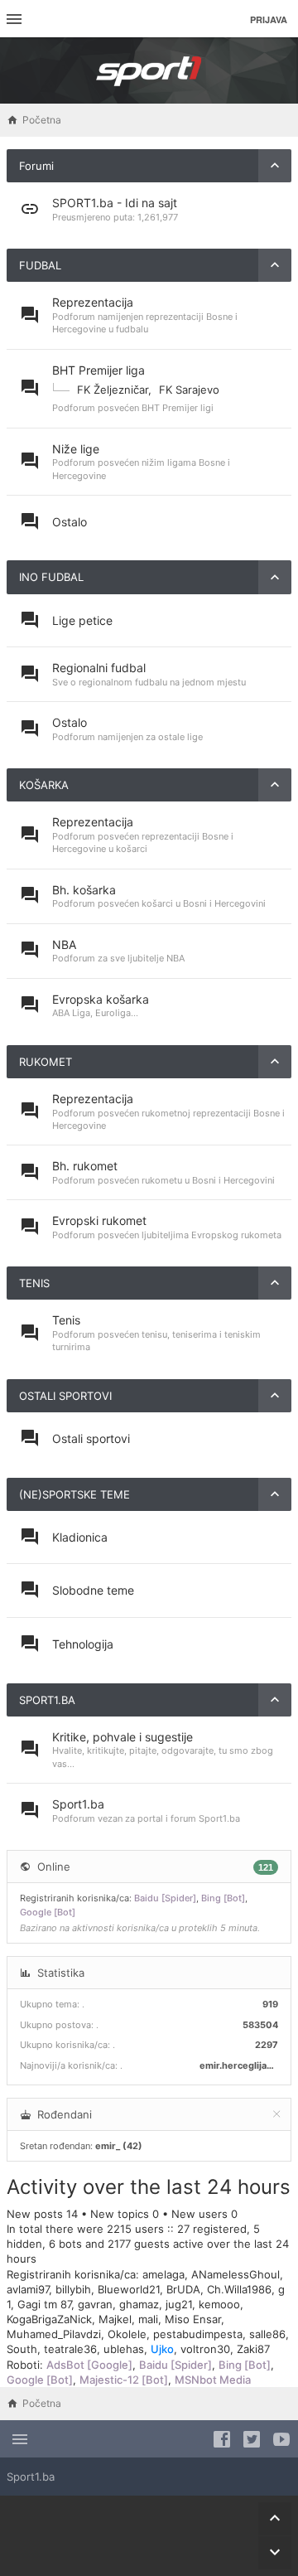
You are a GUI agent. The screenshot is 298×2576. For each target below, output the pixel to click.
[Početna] (149, 70)
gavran (95, 2304)
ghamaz (139, 2304)
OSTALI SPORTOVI (65, 1396)
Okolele (127, 2334)
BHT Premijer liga (99, 370)
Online (54, 1867)
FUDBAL (40, 265)
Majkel (115, 2319)
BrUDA (183, 2289)
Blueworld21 (129, 2289)
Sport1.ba (78, 1804)
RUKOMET (46, 1062)
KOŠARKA (44, 785)
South (22, 2349)
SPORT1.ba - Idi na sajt (115, 203)
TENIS (34, 1283)
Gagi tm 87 (44, 2304)
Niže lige (76, 449)
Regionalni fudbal (99, 668)
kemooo (219, 2304)
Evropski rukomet (99, 1220)
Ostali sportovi (91, 1438)
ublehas (124, 2349)
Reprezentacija (93, 302)
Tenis (66, 1320)
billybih (73, 2289)
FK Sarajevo (189, 390)
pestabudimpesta (198, 2334)
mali (148, 2319)
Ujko (162, 2349)
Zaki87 (253, 2349)
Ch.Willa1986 (239, 2289)
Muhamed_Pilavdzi (54, 2334)
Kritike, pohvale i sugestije (123, 1737)
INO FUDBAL (51, 577)
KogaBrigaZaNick (49, 2319)
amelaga (163, 2274)
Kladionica (80, 1537)
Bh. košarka (84, 890)
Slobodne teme (93, 1590)
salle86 (267, 2334)
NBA (64, 944)
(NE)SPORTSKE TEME (74, 1494)
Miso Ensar (193, 2319)
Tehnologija (83, 1644)
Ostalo (70, 522)
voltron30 (205, 2349)
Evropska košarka (101, 999)
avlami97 (28, 2289)
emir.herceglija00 (239, 2065)
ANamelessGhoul (236, 2274)
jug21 (179, 2304)
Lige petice (82, 620)
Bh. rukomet (85, 1166)
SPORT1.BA (47, 1700)
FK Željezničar (113, 390)
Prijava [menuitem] (269, 19)
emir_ (108, 2146)
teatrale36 (70, 2349)
